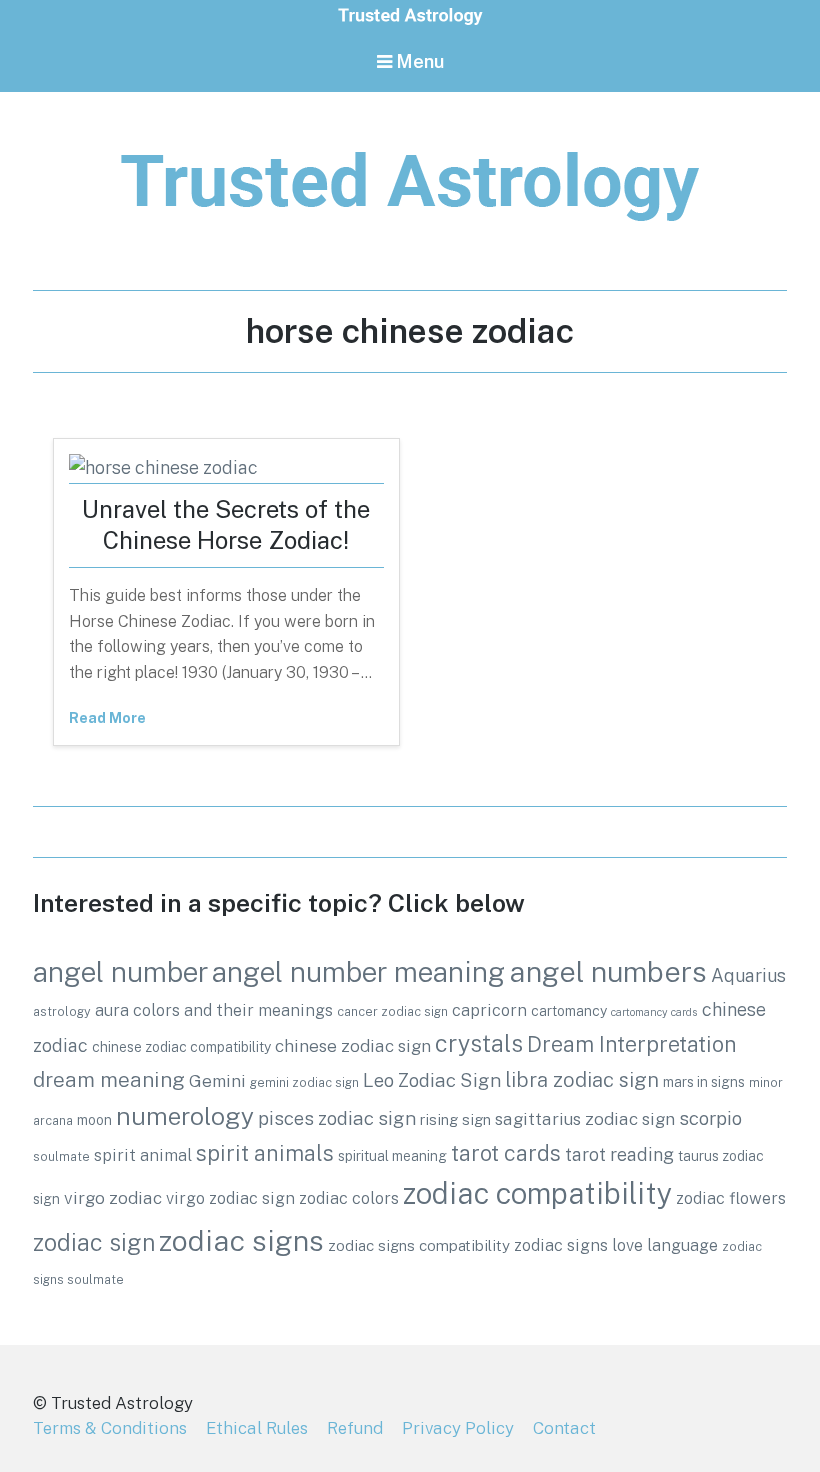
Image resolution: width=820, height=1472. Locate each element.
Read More (107, 718)
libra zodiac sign (582, 1080)
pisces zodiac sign (337, 1118)
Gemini (217, 1081)
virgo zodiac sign (230, 1198)
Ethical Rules (257, 1428)
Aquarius (748, 975)
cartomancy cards (654, 1012)
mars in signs (704, 1082)
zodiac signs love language (616, 1245)
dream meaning (109, 1079)
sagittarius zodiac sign (585, 1119)
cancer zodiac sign (392, 1011)
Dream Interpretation (632, 1044)
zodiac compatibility (537, 1193)
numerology (185, 1116)
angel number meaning (358, 971)
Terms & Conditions (110, 1428)
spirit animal (143, 1155)
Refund (355, 1428)
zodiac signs (241, 1240)
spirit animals (265, 1153)
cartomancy (569, 1011)
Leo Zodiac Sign (432, 1080)
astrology (62, 1011)
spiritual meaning (392, 1156)
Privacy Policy (458, 1428)
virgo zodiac (113, 1198)
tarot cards (506, 1153)
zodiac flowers (731, 1198)
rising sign (455, 1119)
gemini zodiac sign (304, 1082)
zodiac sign (94, 1242)
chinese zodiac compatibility (181, 1047)
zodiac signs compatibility (419, 1245)
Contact (564, 1428)
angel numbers (608, 971)
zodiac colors (349, 1198)
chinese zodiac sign (353, 1046)
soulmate (61, 1156)
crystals (479, 1043)
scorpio (710, 1118)
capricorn (489, 1010)
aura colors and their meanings (214, 1010)
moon (94, 1120)
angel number (120, 972)
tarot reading (619, 1154)
